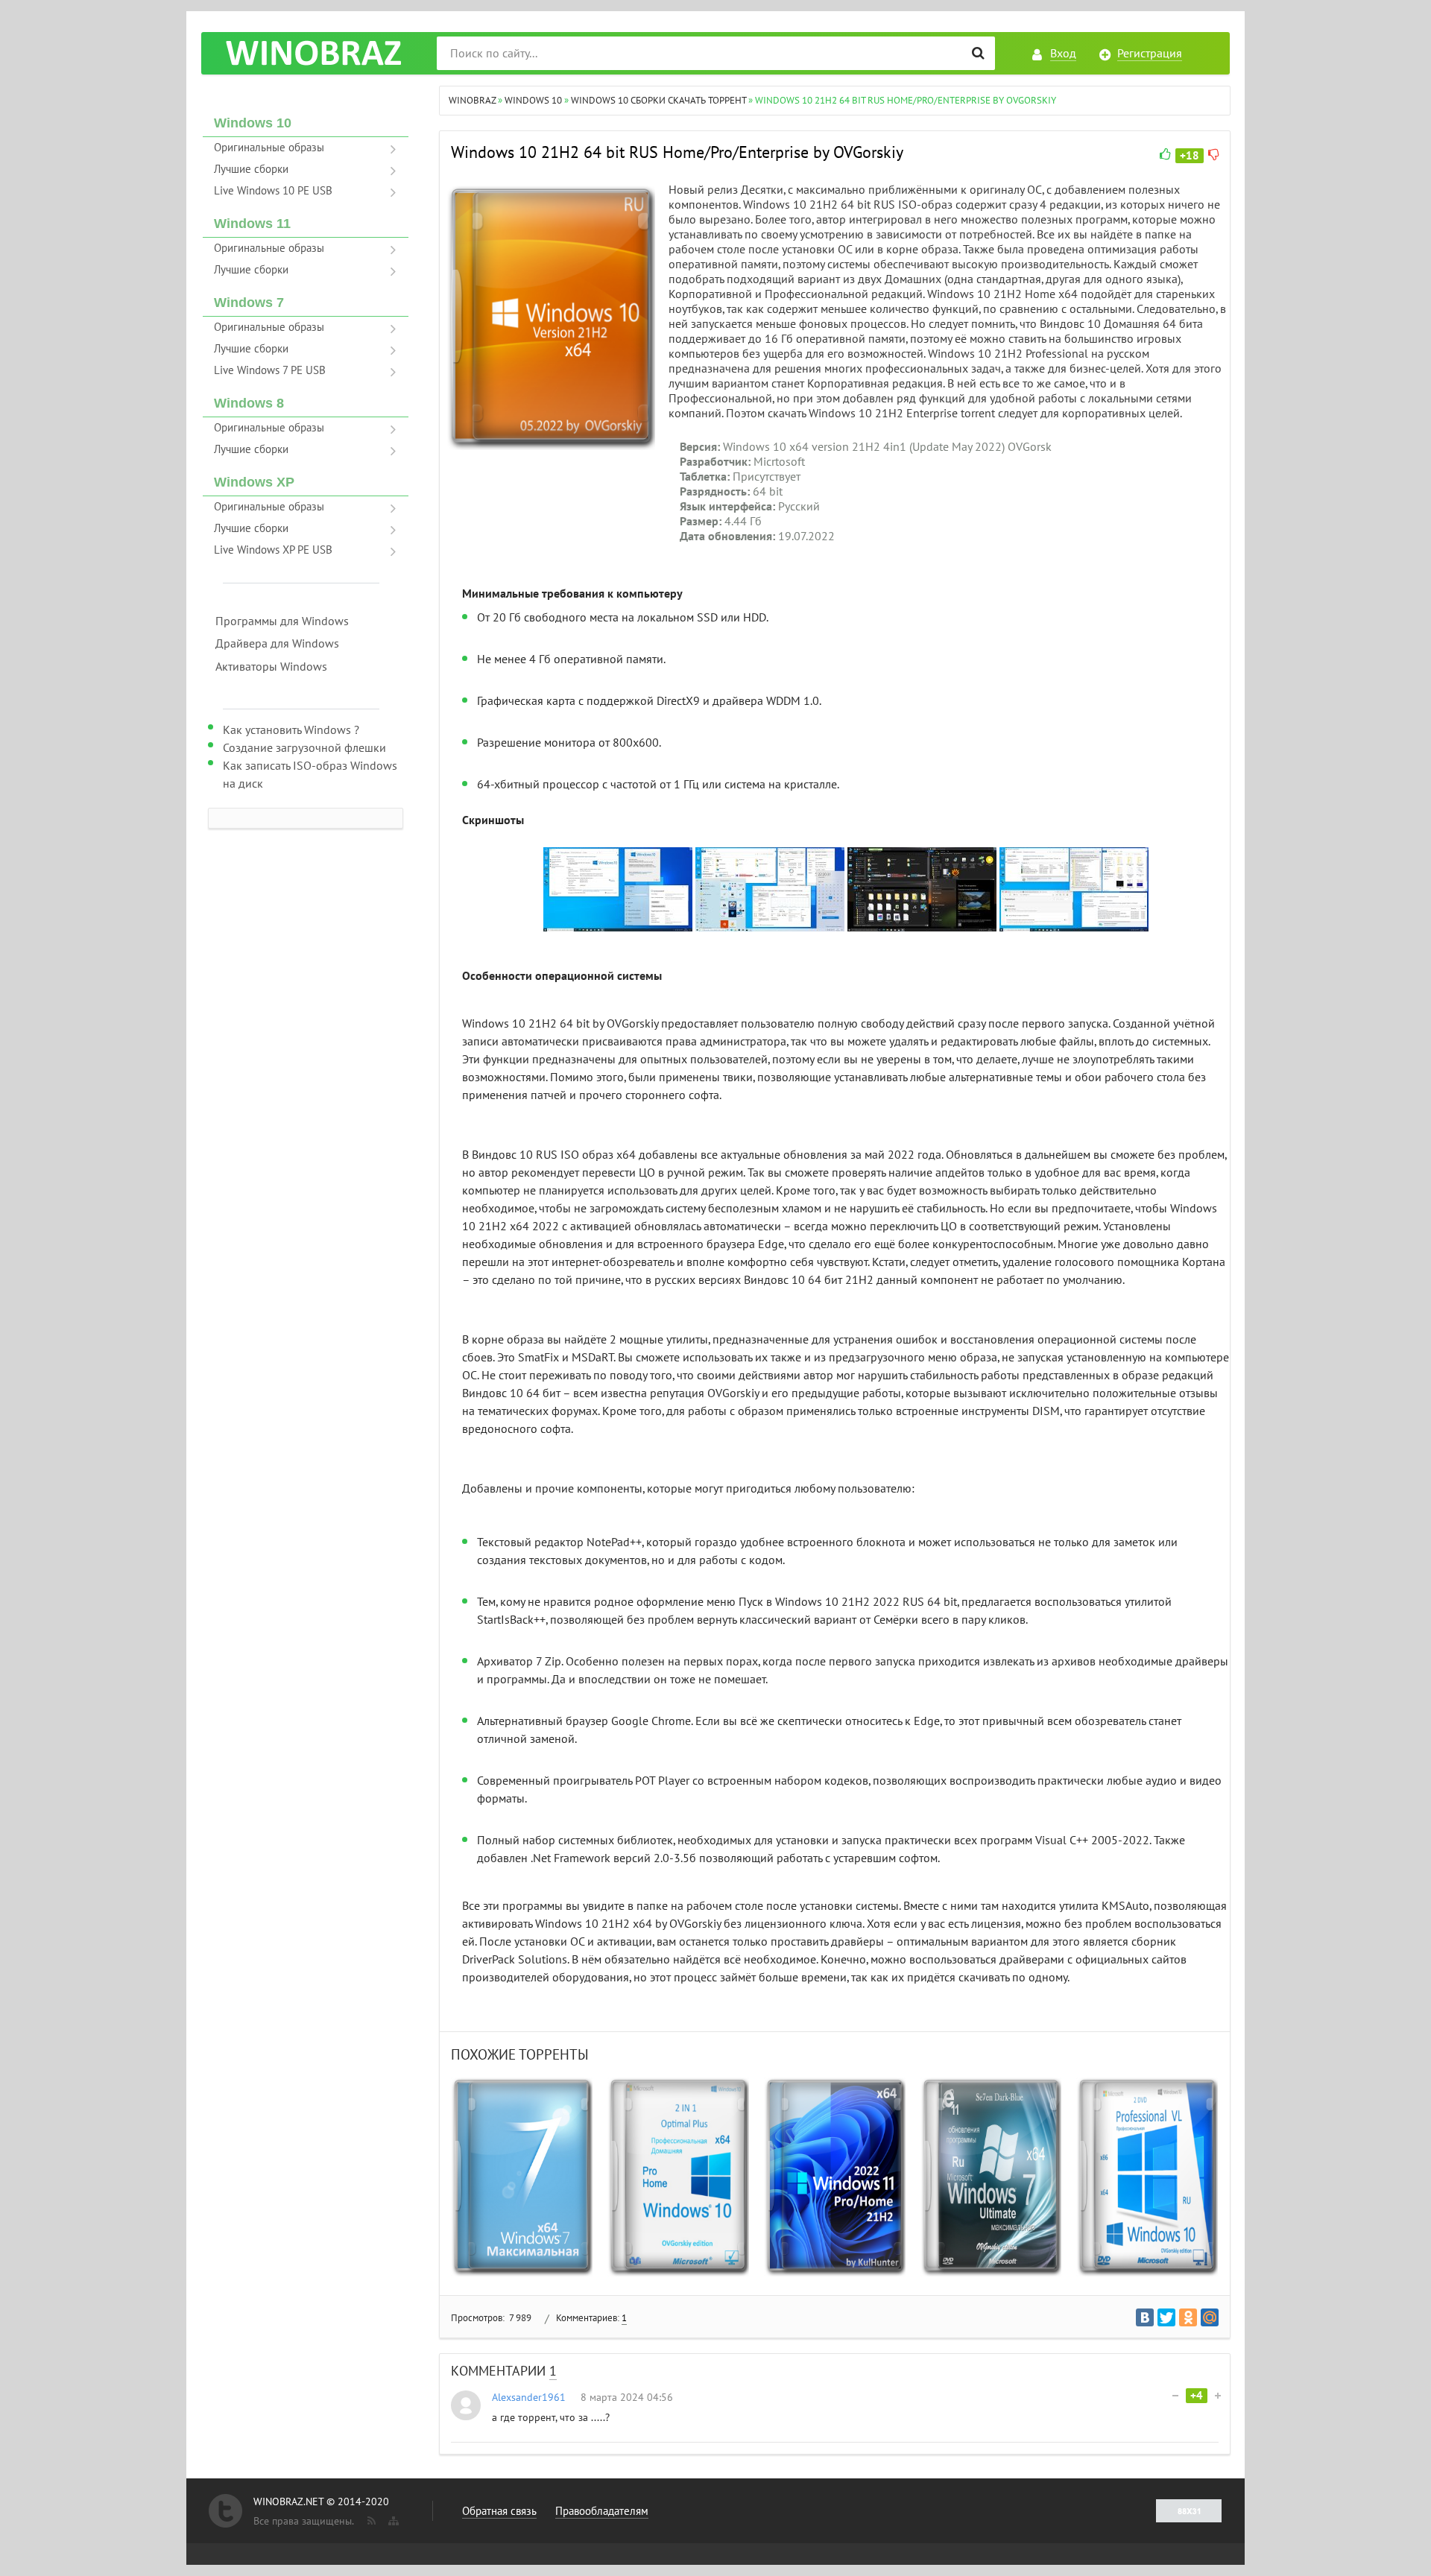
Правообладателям (602, 2511)
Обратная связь (499, 2511)
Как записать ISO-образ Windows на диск (310, 775)
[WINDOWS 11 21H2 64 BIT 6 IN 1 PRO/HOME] (835, 2177)
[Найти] (978, 53)
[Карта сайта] (392, 2518)
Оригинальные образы (269, 148)
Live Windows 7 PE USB (270, 370)
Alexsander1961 (529, 2398)
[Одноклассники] (1188, 2317)
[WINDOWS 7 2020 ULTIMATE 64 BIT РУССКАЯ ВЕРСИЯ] (991, 2177)
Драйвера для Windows (277, 644)
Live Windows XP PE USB (273, 550)
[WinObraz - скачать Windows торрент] (313, 53)
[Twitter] (1166, 2317)
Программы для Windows (282, 621)
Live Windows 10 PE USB (273, 191)
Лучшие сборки (251, 169)
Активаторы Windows (271, 667)
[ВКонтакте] (1145, 2317)
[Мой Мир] (1210, 2317)
